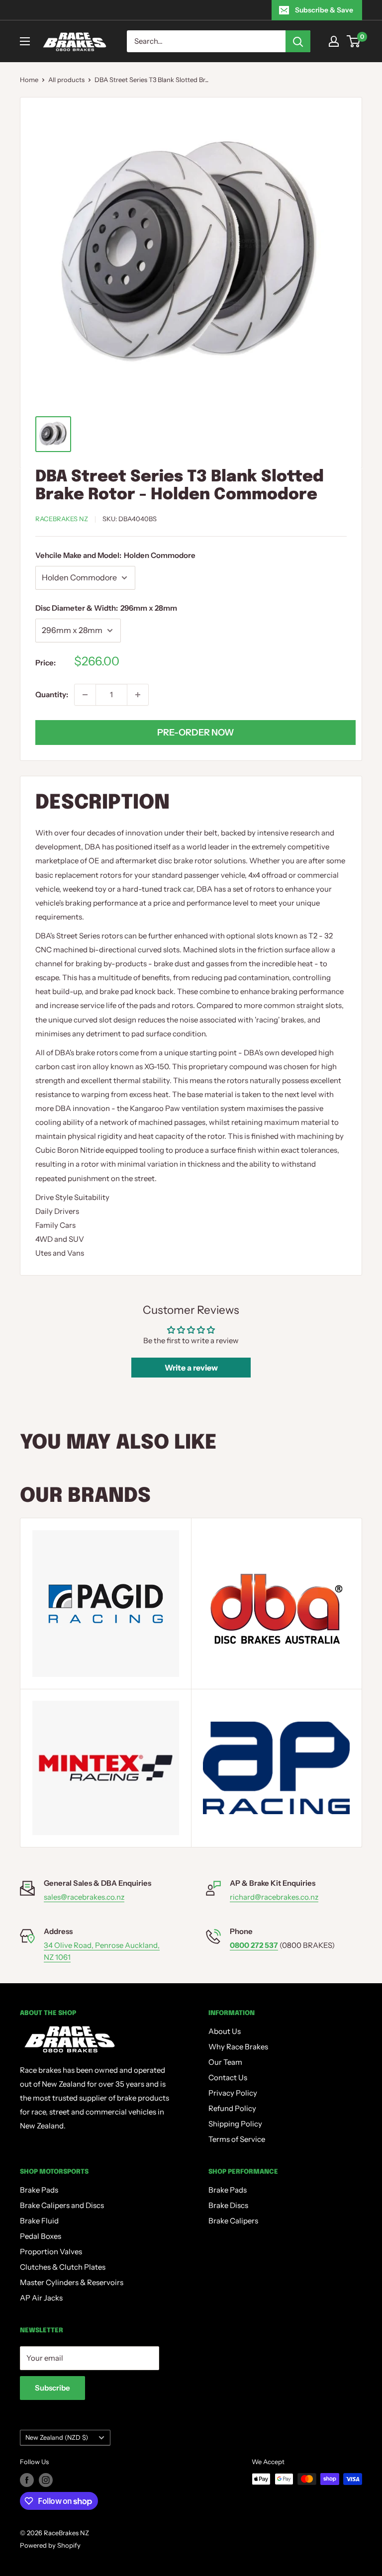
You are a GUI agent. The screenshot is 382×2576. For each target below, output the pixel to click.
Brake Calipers (233, 2221)
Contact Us (228, 2077)
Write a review (191, 1368)
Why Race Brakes (238, 2047)
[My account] (334, 41)
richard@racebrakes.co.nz (274, 1897)
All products (66, 80)
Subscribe (52, 2388)
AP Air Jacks (41, 2298)
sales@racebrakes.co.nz (84, 1897)
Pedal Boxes (41, 2236)
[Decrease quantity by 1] (85, 695)
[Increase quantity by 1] (138, 695)
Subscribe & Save (324, 10)
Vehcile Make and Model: (115, 555)
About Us (225, 2031)
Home (29, 80)
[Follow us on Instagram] (46, 2480)
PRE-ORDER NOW (196, 733)
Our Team (225, 2062)
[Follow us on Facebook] (27, 2480)
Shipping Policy (235, 2124)
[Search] (298, 41)
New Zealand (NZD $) (57, 2438)
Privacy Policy (233, 2093)
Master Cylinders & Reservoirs (72, 2282)
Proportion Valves (51, 2252)
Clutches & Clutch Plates (63, 2267)
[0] (354, 41)
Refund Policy (232, 2108)
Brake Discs (228, 2205)
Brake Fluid (39, 2221)
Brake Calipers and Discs (62, 2205)
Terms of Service (237, 2139)
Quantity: (52, 694)
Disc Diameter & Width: (106, 608)
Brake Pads (39, 2190)
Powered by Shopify (50, 2545)
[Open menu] (25, 41)
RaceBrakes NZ (62, 519)
